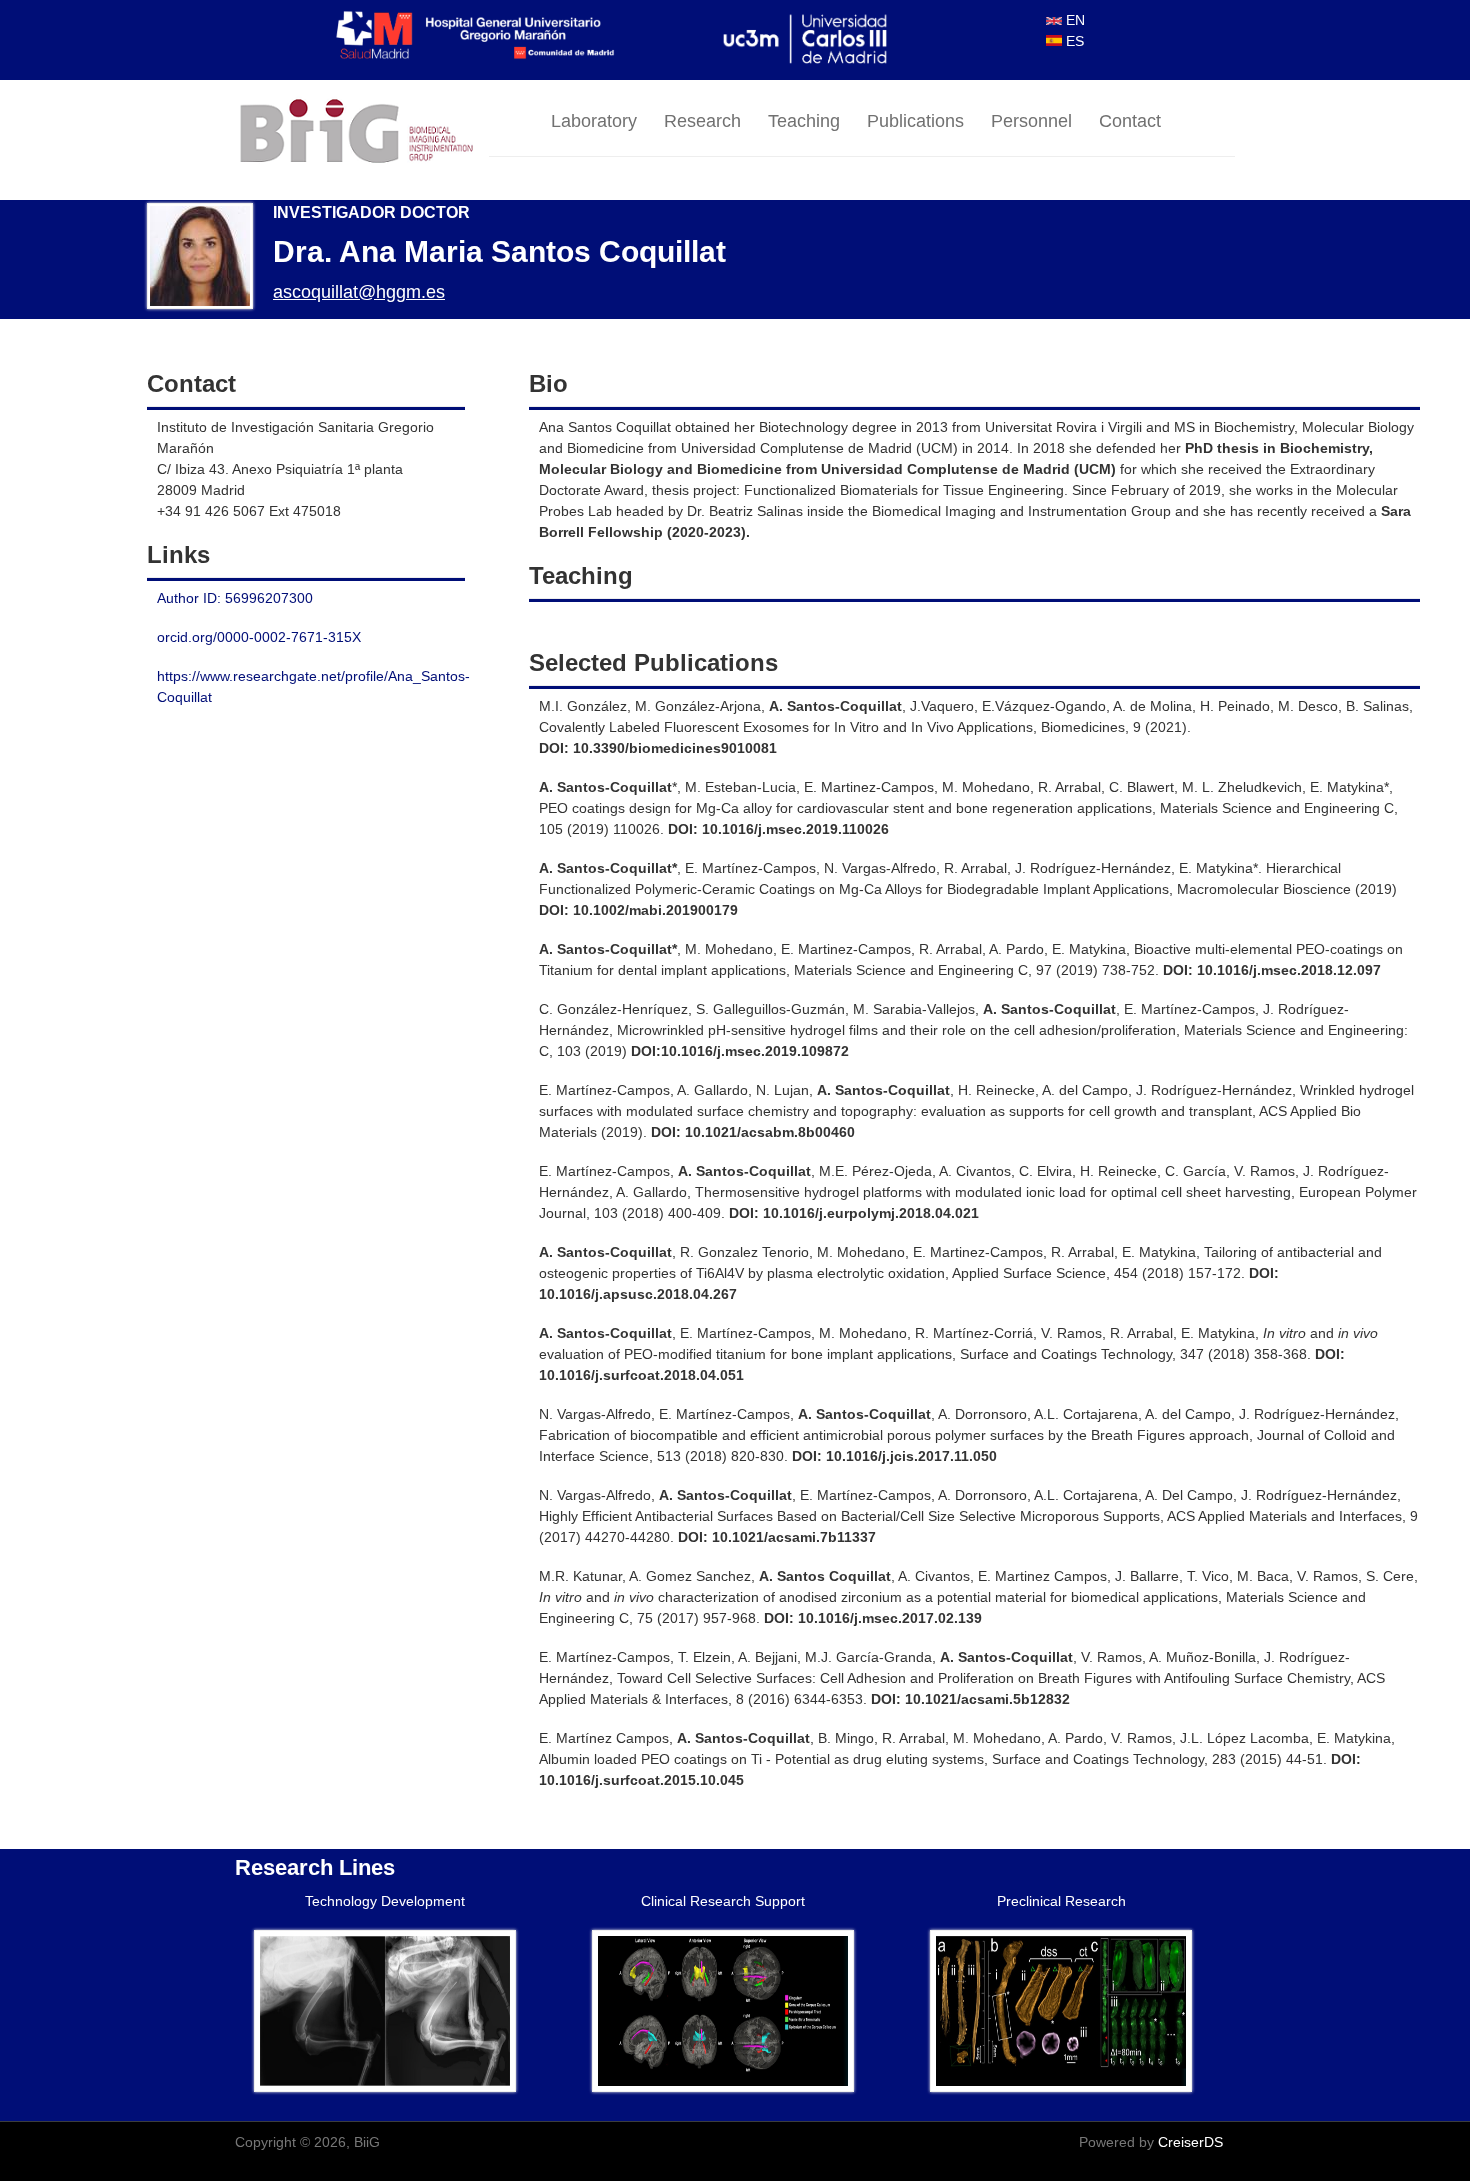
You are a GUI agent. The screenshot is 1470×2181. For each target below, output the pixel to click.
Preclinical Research (1061, 1901)
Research (702, 121)
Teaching (804, 121)
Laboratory (594, 121)
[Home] (362, 132)
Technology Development (385, 1901)
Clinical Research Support (723, 1901)
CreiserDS (1190, 2142)
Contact (1130, 121)
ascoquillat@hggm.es (359, 292)
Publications (915, 121)
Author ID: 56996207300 (235, 598)
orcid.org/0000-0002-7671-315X (259, 637)
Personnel (1031, 121)
